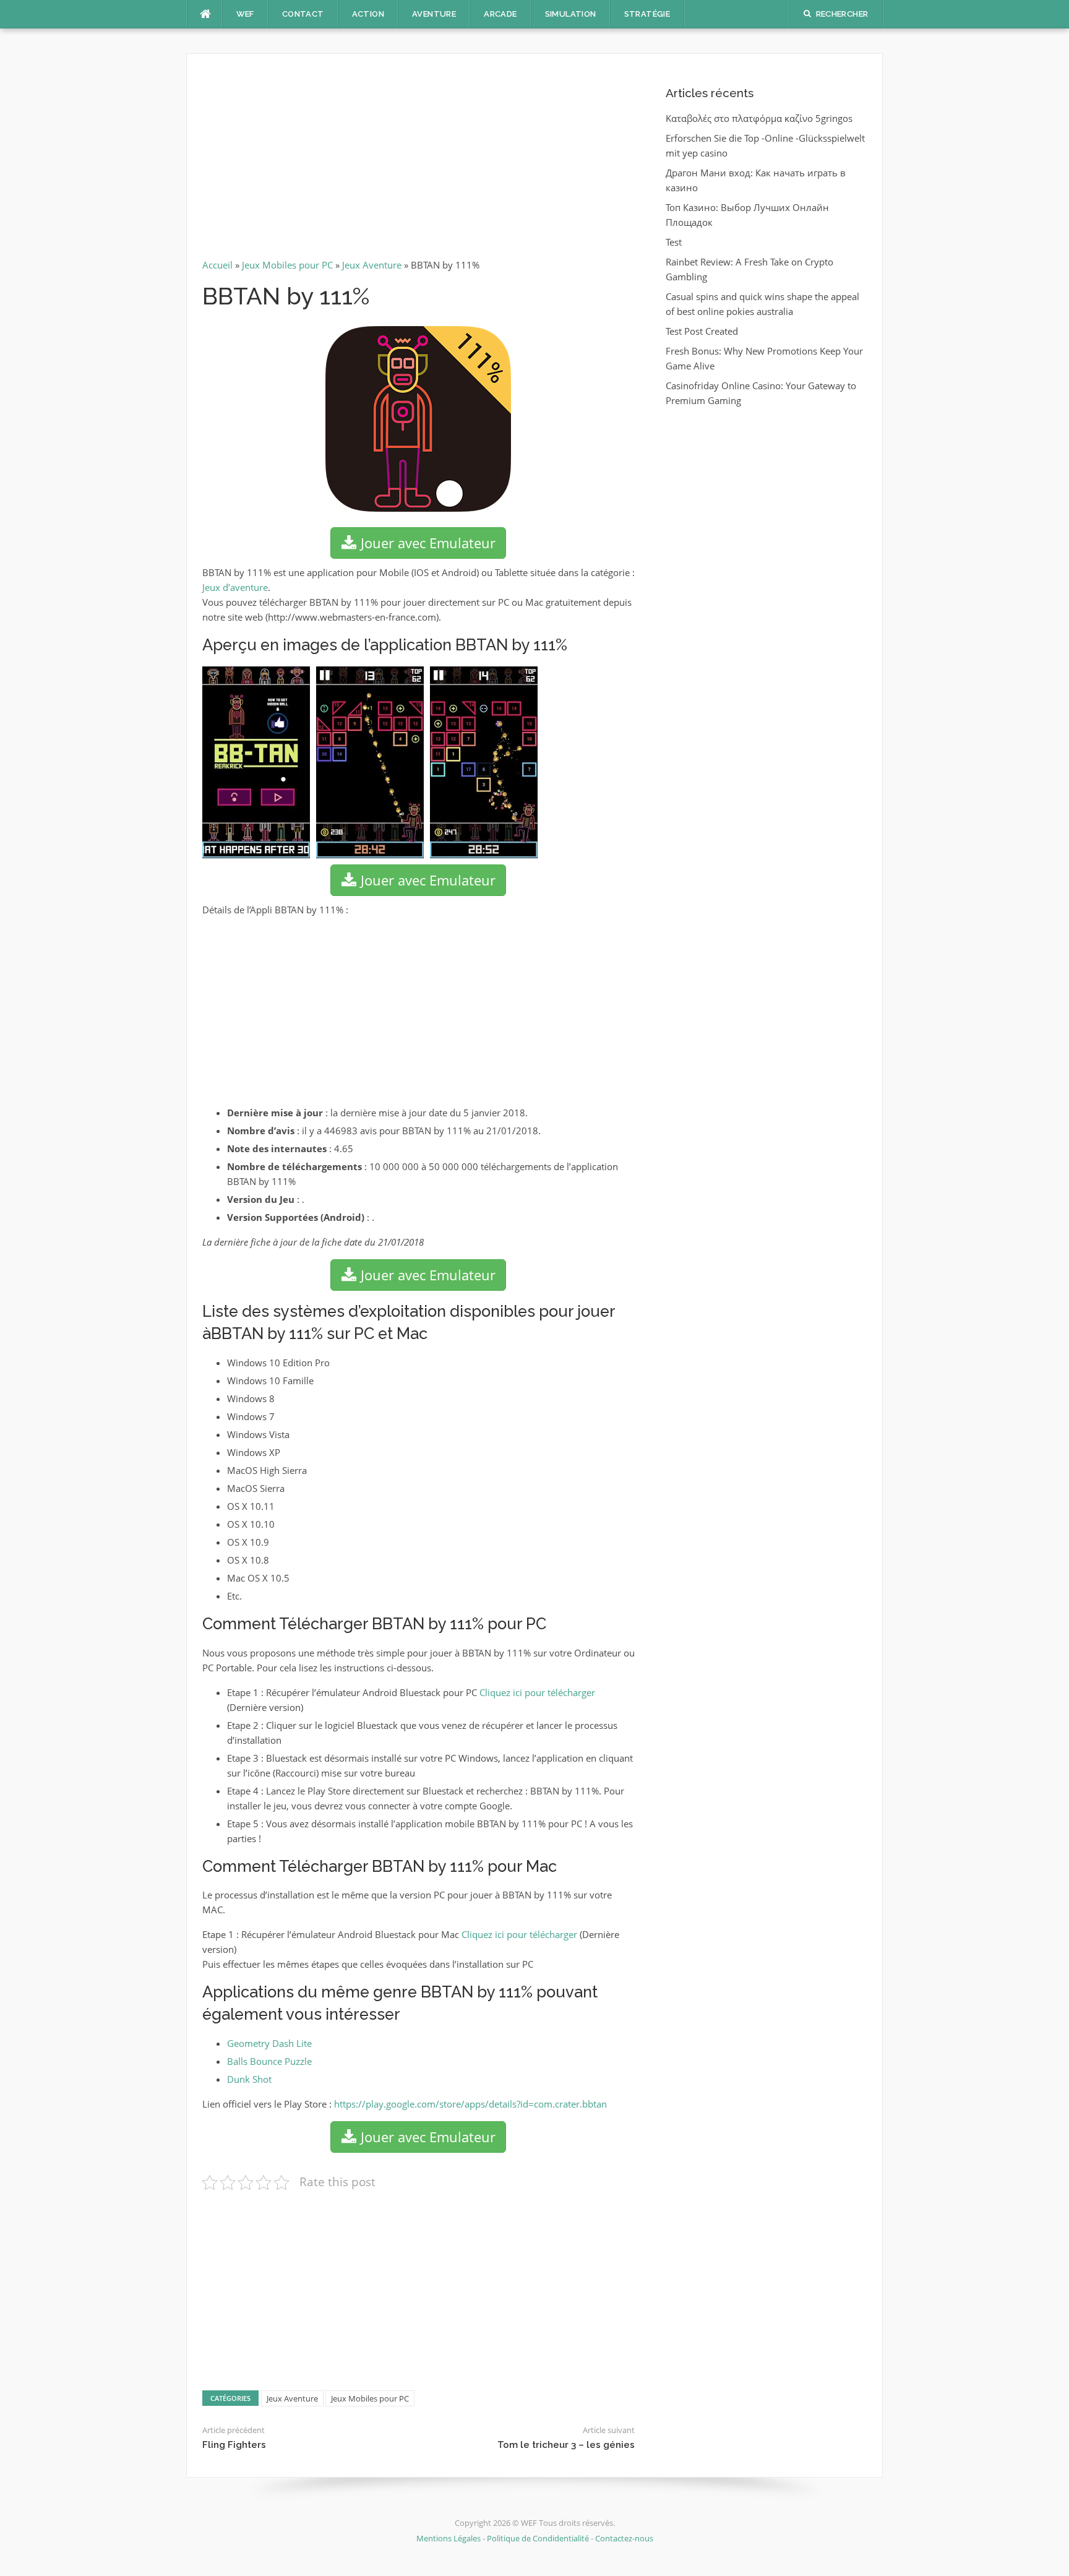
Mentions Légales (449, 2538)
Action (368, 14)
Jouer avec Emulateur (426, 543)
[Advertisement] (419, 161)
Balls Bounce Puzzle (269, 2061)
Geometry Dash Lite (269, 2043)
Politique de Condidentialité (538, 2538)
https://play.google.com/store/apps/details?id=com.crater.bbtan (470, 2104)
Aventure (434, 14)
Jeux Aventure (372, 265)
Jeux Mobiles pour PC (287, 265)
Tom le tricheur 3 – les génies (566, 2445)
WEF (245, 14)
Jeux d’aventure (235, 587)
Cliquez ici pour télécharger (537, 1692)
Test (674, 242)
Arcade (500, 14)
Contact (303, 14)
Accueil (217, 265)
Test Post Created (702, 331)
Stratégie (647, 14)
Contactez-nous (624, 2538)
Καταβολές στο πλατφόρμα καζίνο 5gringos (759, 118)
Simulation (571, 14)
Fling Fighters (234, 2445)
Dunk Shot (249, 2079)
